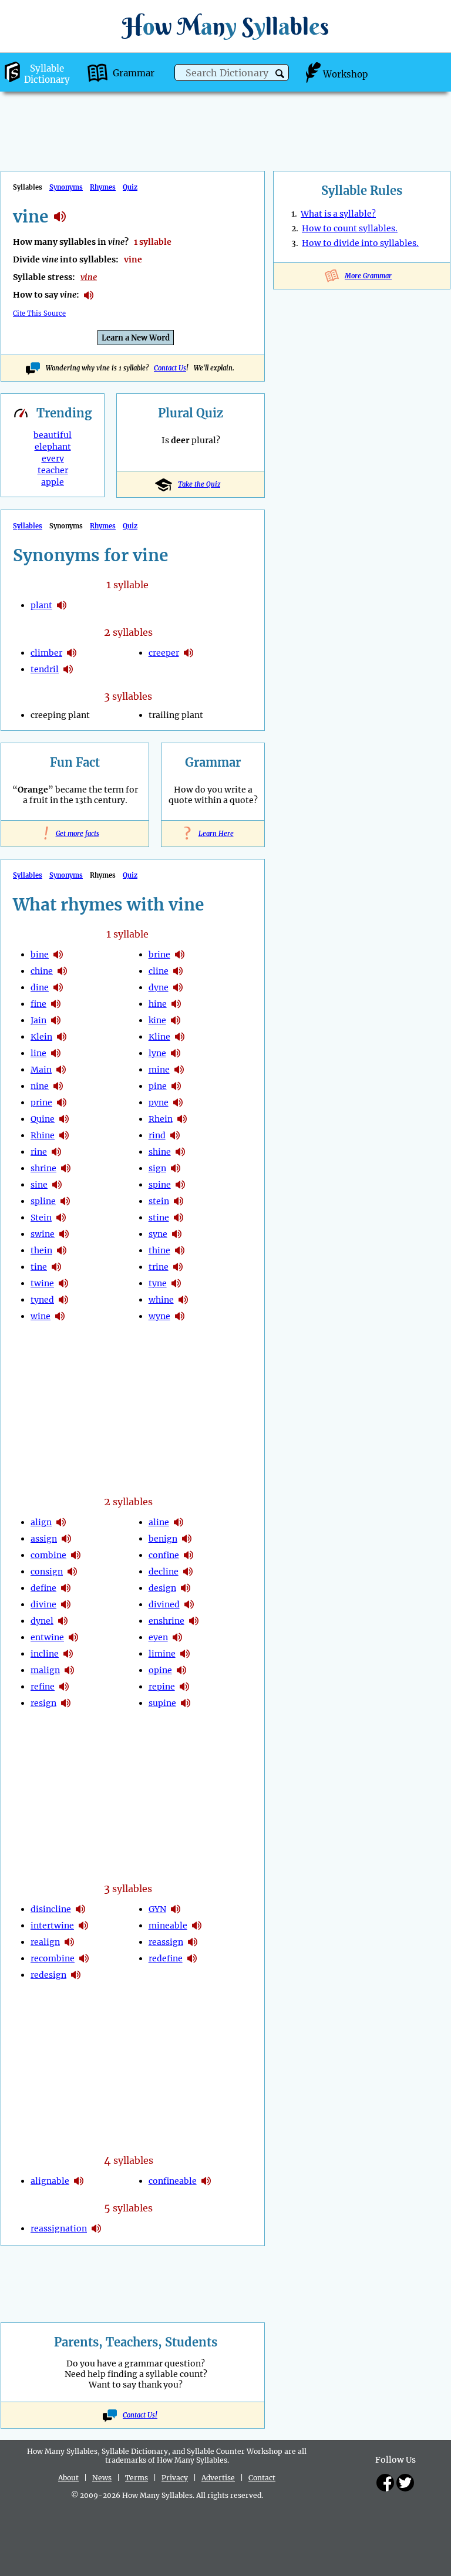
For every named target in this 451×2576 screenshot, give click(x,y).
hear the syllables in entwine (73, 1637)
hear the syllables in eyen (177, 1637)
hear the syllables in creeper (189, 653)
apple (53, 482)
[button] (280, 74)
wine (41, 1316)
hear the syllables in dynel (63, 1621)
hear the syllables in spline (65, 1201)
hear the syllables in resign (66, 1703)
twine (42, 1283)
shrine (43, 1168)
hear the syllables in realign (69, 1942)
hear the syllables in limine (185, 1654)
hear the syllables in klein (62, 1037)
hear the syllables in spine (180, 1185)
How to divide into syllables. (360, 243)
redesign (48, 1975)
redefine (166, 1958)
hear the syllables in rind (175, 1135)
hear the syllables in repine (184, 1687)
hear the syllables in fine (56, 1004)
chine (42, 971)
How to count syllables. (350, 228)
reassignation (59, 2228)
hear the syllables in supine (186, 1703)
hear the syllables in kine (176, 1020)
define (43, 1588)
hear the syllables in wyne (180, 1316)
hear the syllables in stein (61, 1218)
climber (46, 653)
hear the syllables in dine (58, 987)
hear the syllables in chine (62, 971)
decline (164, 1572)
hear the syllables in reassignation (96, 2228)
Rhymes (103, 187)
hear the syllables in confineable (206, 2181)
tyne (158, 1283)
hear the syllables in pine (176, 1086)
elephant (53, 447)
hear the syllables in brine (180, 955)
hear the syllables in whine (183, 1300)
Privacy (175, 2478)
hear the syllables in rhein (182, 1119)
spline (43, 1201)
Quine (43, 1119)
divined (164, 1604)
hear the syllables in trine (178, 1267)
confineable (173, 2181)
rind (157, 1135)
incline (45, 1654)
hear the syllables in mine (179, 1070)
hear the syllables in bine (58, 955)
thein (41, 1250)
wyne (159, 1316)
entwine (47, 1637)
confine (164, 1555)
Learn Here (213, 834)
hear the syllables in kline (180, 1037)
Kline (159, 1037)
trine (159, 1267)
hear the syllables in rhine (64, 1135)
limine (162, 1654)
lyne (157, 1053)
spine (160, 1185)
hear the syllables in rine (56, 1152)
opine (160, 1670)
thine (159, 1250)
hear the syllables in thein (62, 1250)
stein (159, 1201)
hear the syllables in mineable (197, 1926)
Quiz (130, 187)
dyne (159, 987)
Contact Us (170, 368)
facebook (385, 2483)
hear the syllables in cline (178, 971)
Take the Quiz (199, 484)
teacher (53, 470)
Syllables (28, 526)
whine (161, 1300)
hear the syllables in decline (188, 1572)
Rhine (43, 1135)
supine (162, 1703)
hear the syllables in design (186, 1588)
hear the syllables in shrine (66, 1168)
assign (44, 1539)
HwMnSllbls (225, 26)
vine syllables (60, 217)
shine (160, 1152)
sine (39, 1185)
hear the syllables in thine (180, 1250)
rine (39, 1152)
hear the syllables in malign (69, 1670)
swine (43, 1234)
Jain (38, 1020)
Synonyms (66, 187)
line (38, 1053)
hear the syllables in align (61, 1522)
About (68, 2478)
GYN (157, 1909)
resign (43, 1703)
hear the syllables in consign (72, 1572)
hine (158, 1004)
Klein (41, 1037)
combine (48, 1555)
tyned (42, 1300)
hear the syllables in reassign (193, 1942)
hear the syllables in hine (176, 1004)
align (41, 1522)
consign (47, 1572)
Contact (262, 2478)
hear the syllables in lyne (176, 1053)
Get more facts (75, 834)
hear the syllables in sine (57, 1185)
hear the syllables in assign (66, 1539)
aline (159, 1522)
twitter (405, 2483)
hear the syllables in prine (62, 1102)
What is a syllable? (338, 214)
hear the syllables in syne (177, 1234)
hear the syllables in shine (180, 1152)
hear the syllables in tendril (68, 669)
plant (41, 605)
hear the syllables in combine (76, 1555)
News (102, 2478)
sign (157, 1168)
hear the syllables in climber (72, 653)
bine (40, 955)
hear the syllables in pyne (178, 1102)
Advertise (218, 2478)
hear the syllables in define (66, 1588)
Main (41, 1070)
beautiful (53, 435)
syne (158, 1234)
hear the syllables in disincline (80, 1909)
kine (157, 1020)
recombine (53, 1958)
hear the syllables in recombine (84, 1958)
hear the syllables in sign (176, 1168)
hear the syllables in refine (64, 1687)
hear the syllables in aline (179, 1522)
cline (159, 971)
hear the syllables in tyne (176, 1283)
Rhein (161, 1119)
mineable (168, 1926)
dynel (42, 1621)
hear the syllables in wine (60, 1316)
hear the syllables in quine (64, 1119)
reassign (166, 1942)
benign (163, 1539)
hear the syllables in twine (63, 1283)
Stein (41, 1218)
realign (45, 1942)
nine (40, 1086)
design (162, 1588)
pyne (159, 1102)
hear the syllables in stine (179, 1218)
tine (39, 1267)
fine (38, 1004)
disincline (51, 1909)
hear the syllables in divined (189, 1604)
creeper (164, 653)
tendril (45, 669)
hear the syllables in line (56, 1053)
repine (162, 1687)
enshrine (166, 1621)
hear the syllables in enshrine (194, 1621)
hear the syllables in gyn (176, 1909)
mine (159, 1070)
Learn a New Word (136, 338)
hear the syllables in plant (62, 605)
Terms (137, 2478)
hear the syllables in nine (58, 1086)
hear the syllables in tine (56, 1267)
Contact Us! (140, 2415)
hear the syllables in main (61, 1070)
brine (159, 955)
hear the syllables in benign (187, 1539)
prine (41, 1102)
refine (43, 1687)
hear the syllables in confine (189, 1555)
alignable (50, 2181)
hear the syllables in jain (56, 1020)
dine (40, 987)
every (53, 458)
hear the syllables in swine (64, 1234)
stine (159, 1218)
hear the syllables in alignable (79, 2181)
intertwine (52, 1926)
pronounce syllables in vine (89, 295)
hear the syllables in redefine (192, 1958)
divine (43, 1604)
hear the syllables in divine (66, 1604)
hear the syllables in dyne (178, 987)
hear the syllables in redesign (76, 1975)
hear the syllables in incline (68, 1654)
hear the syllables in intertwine (83, 1926)
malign (45, 1670)
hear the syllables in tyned (63, 1300)
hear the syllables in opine (181, 1670)
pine (158, 1086)
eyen (158, 1637)
